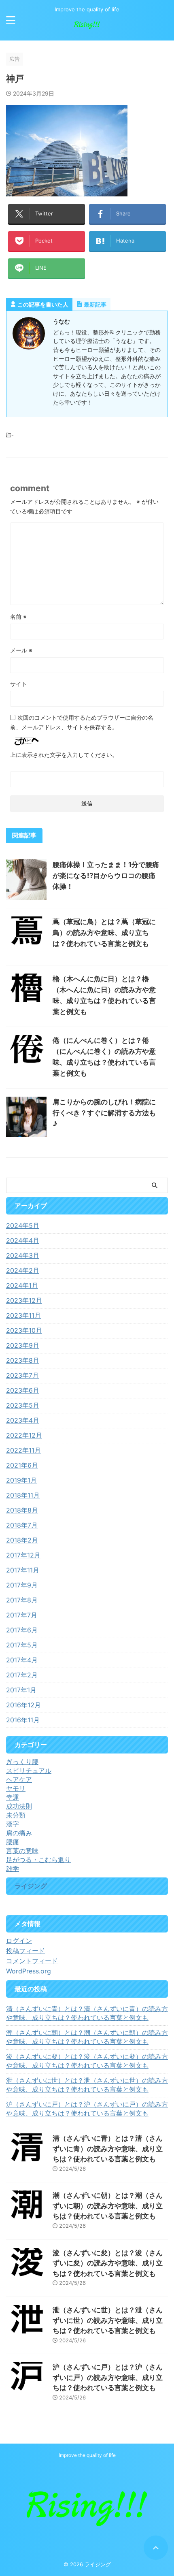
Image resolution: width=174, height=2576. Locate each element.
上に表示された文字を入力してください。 (64, 755)
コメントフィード (32, 1961)
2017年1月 (21, 1690)
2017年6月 (22, 1630)
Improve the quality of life (87, 2455)
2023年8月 (23, 1360)
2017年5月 (22, 1645)
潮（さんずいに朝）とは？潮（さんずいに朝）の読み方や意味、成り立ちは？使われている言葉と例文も (87, 2037)
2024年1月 (22, 1285)
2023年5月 (23, 1405)
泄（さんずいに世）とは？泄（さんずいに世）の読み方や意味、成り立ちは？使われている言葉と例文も (87, 2085)
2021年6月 (22, 1465)
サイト (19, 684)
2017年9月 (22, 1585)
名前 (18, 617)
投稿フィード (25, 1951)
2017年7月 (22, 1615)
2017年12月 (23, 1555)
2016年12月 (23, 1705)
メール (21, 650)
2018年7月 (22, 1525)
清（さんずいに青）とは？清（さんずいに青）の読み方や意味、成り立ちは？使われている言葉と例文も (87, 2013)
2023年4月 (23, 1420)
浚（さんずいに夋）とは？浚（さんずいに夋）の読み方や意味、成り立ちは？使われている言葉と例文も (87, 2061)
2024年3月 (23, 1255)
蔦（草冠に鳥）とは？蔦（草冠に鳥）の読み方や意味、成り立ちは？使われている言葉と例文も (104, 933)
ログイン (19, 1941)
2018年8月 (22, 1510)
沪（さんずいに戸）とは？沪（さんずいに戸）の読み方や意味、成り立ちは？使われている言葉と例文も (87, 2109)
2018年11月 (23, 1495)
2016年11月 (23, 1720)
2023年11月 (23, 1315)
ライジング (31, 1886)
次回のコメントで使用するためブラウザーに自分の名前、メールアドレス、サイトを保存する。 (82, 722)
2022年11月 (23, 1450)
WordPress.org (29, 1971)
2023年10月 (24, 1330)
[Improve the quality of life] (87, 28)
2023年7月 (22, 1375)
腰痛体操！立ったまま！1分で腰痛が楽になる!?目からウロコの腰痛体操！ (106, 876)
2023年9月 (23, 1345)
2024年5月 (23, 1225)
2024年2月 (23, 1270)
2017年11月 (23, 1570)
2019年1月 (21, 1480)
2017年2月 (22, 1675)
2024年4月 (23, 1240)
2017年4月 (22, 1660)
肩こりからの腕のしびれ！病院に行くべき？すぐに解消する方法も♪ (104, 1113)
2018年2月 (22, 1540)
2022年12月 (24, 1435)
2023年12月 (24, 1300)
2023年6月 (23, 1390)
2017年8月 (22, 1600)
